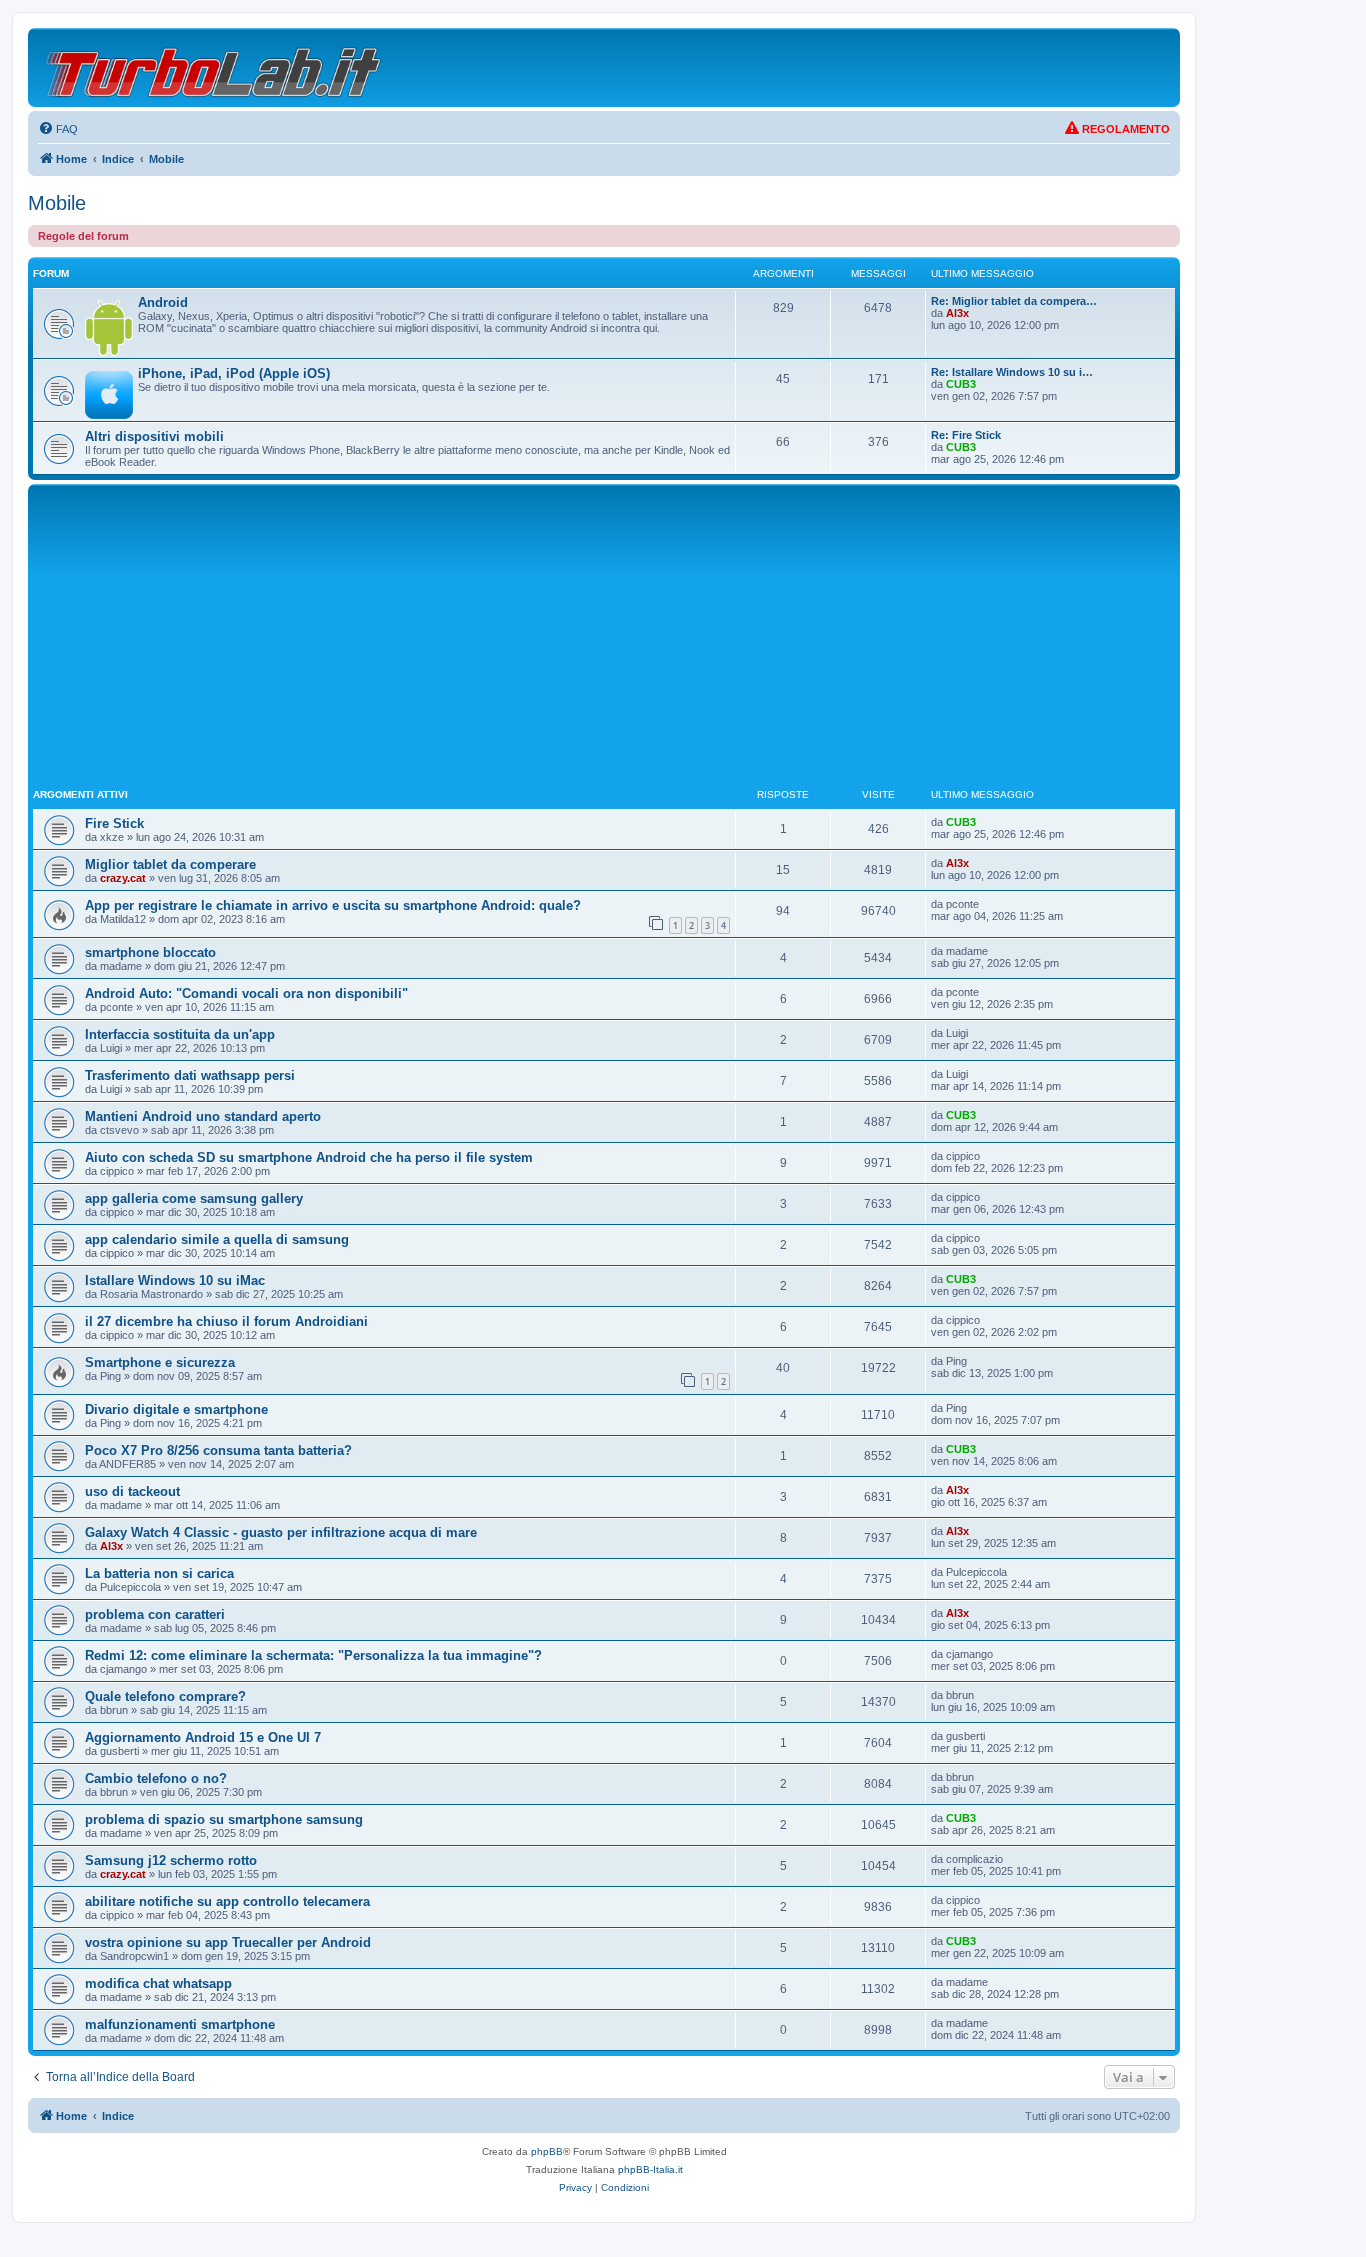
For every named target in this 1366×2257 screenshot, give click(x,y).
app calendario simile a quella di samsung (217, 1239)
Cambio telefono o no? (156, 1778)
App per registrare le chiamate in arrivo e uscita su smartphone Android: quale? (333, 905)
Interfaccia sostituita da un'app (180, 1034)
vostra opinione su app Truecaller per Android (228, 1942)
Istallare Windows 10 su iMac (175, 1280)
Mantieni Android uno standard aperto (203, 1116)
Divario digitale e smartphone (176, 1409)
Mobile (57, 203)
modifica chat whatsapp (158, 1983)
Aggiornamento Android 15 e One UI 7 (203, 1737)
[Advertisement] (604, 639)
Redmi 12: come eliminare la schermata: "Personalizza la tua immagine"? (313, 1655)
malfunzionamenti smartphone (180, 2024)
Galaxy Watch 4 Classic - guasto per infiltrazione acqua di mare (281, 1532)
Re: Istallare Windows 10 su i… (1012, 372)
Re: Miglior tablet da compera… (1014, 301)
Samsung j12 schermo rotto (171, 1860)
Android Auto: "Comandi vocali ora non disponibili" (246, 993)
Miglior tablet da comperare (170, 864)
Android (163, 302)
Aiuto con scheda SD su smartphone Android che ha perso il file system (309, 1157)
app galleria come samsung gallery (194, 1198)
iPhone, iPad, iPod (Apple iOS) (234, 373)
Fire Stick (114, 823)
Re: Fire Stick (966, 435)
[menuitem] (58, 129)
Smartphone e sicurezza (160, 1362)
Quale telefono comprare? (165, 1696)
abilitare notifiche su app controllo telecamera (227, 1901)
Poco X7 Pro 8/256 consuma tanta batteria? (218, 1450)
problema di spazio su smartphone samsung (224, 1819)
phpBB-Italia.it (650, 2169)
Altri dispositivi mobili (154, 436)
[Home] (214, 67)
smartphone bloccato (150, 952)
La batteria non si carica (159, 1573)
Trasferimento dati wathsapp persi (190, 1075)
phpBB (547, 2151)
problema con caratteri (155, 1614)
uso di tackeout (132, 1491)
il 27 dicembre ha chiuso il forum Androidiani (226, 1321)
